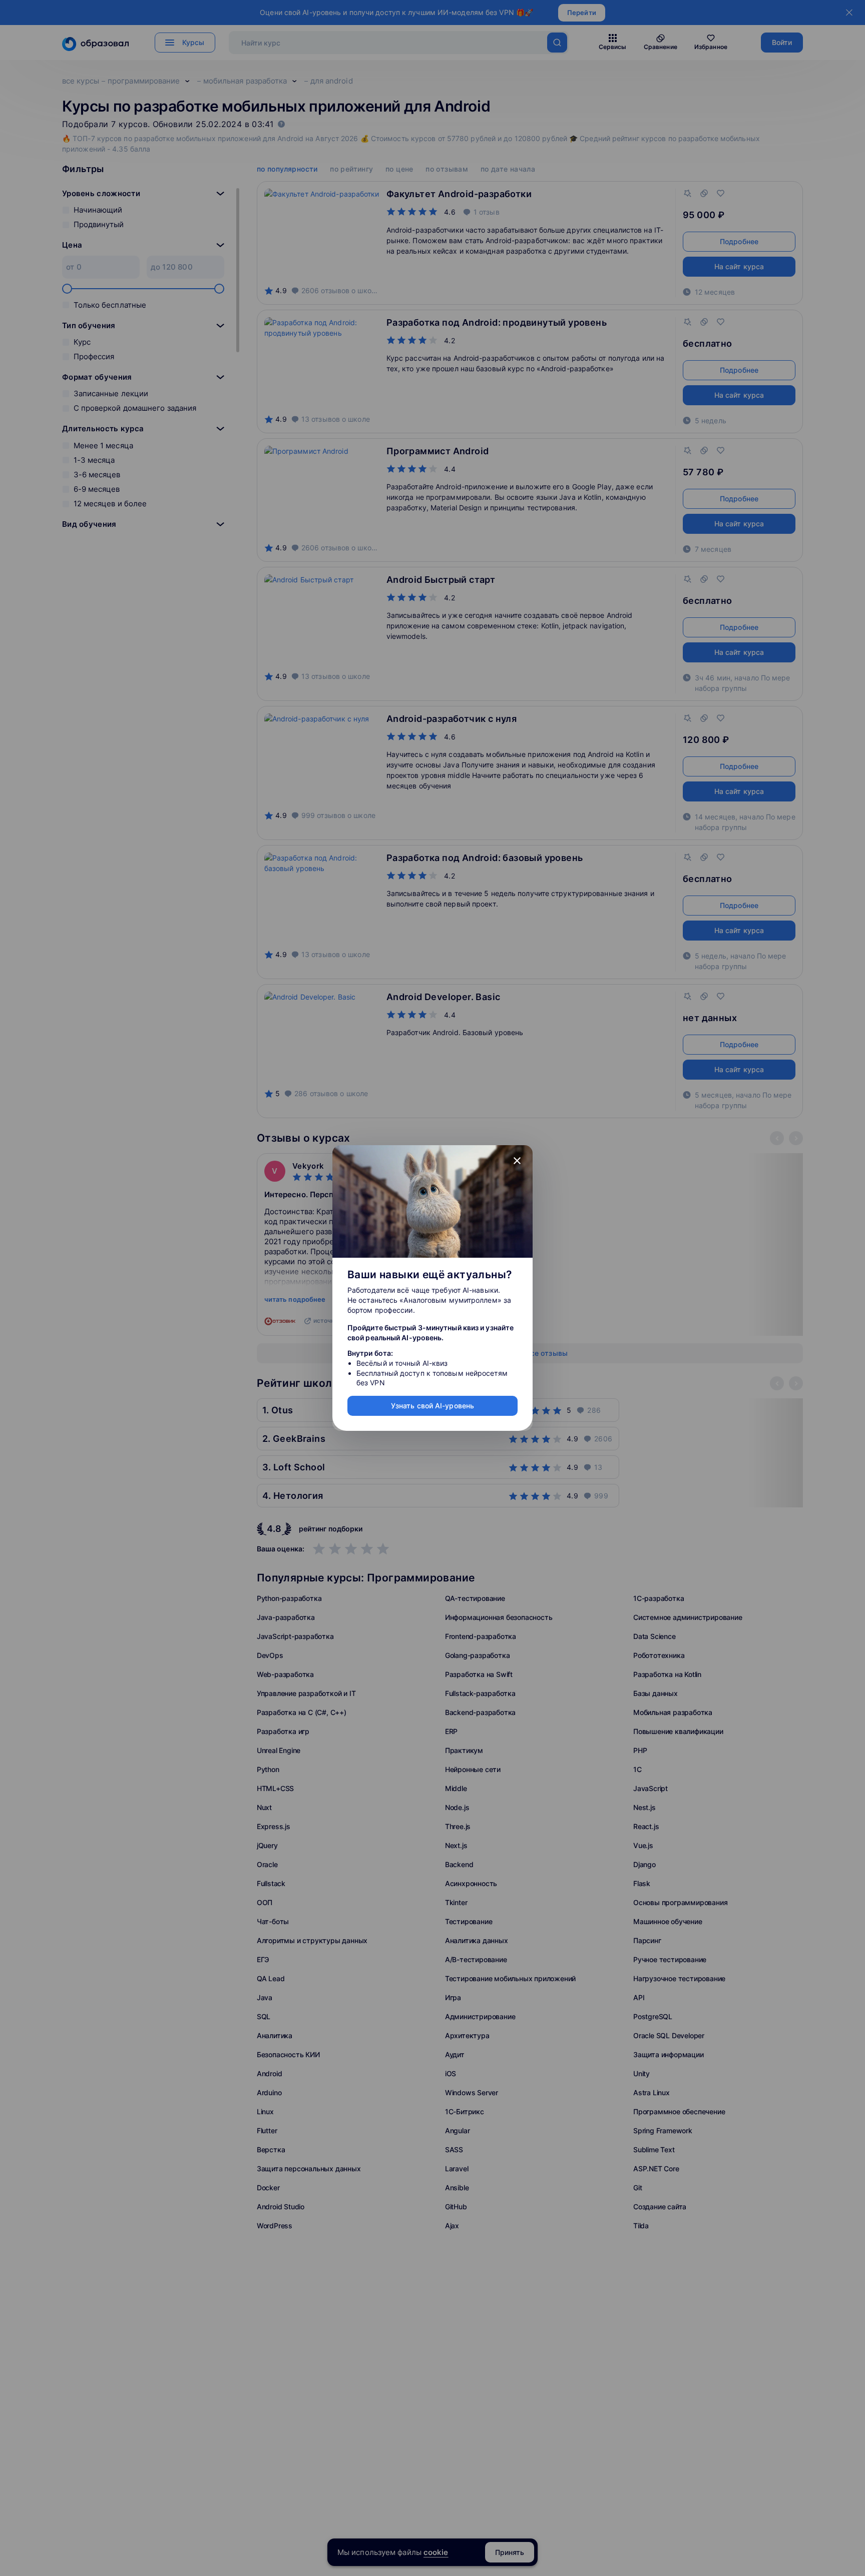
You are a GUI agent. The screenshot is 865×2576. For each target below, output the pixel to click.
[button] (517, 1161)
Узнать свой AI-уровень (432, 1406)
